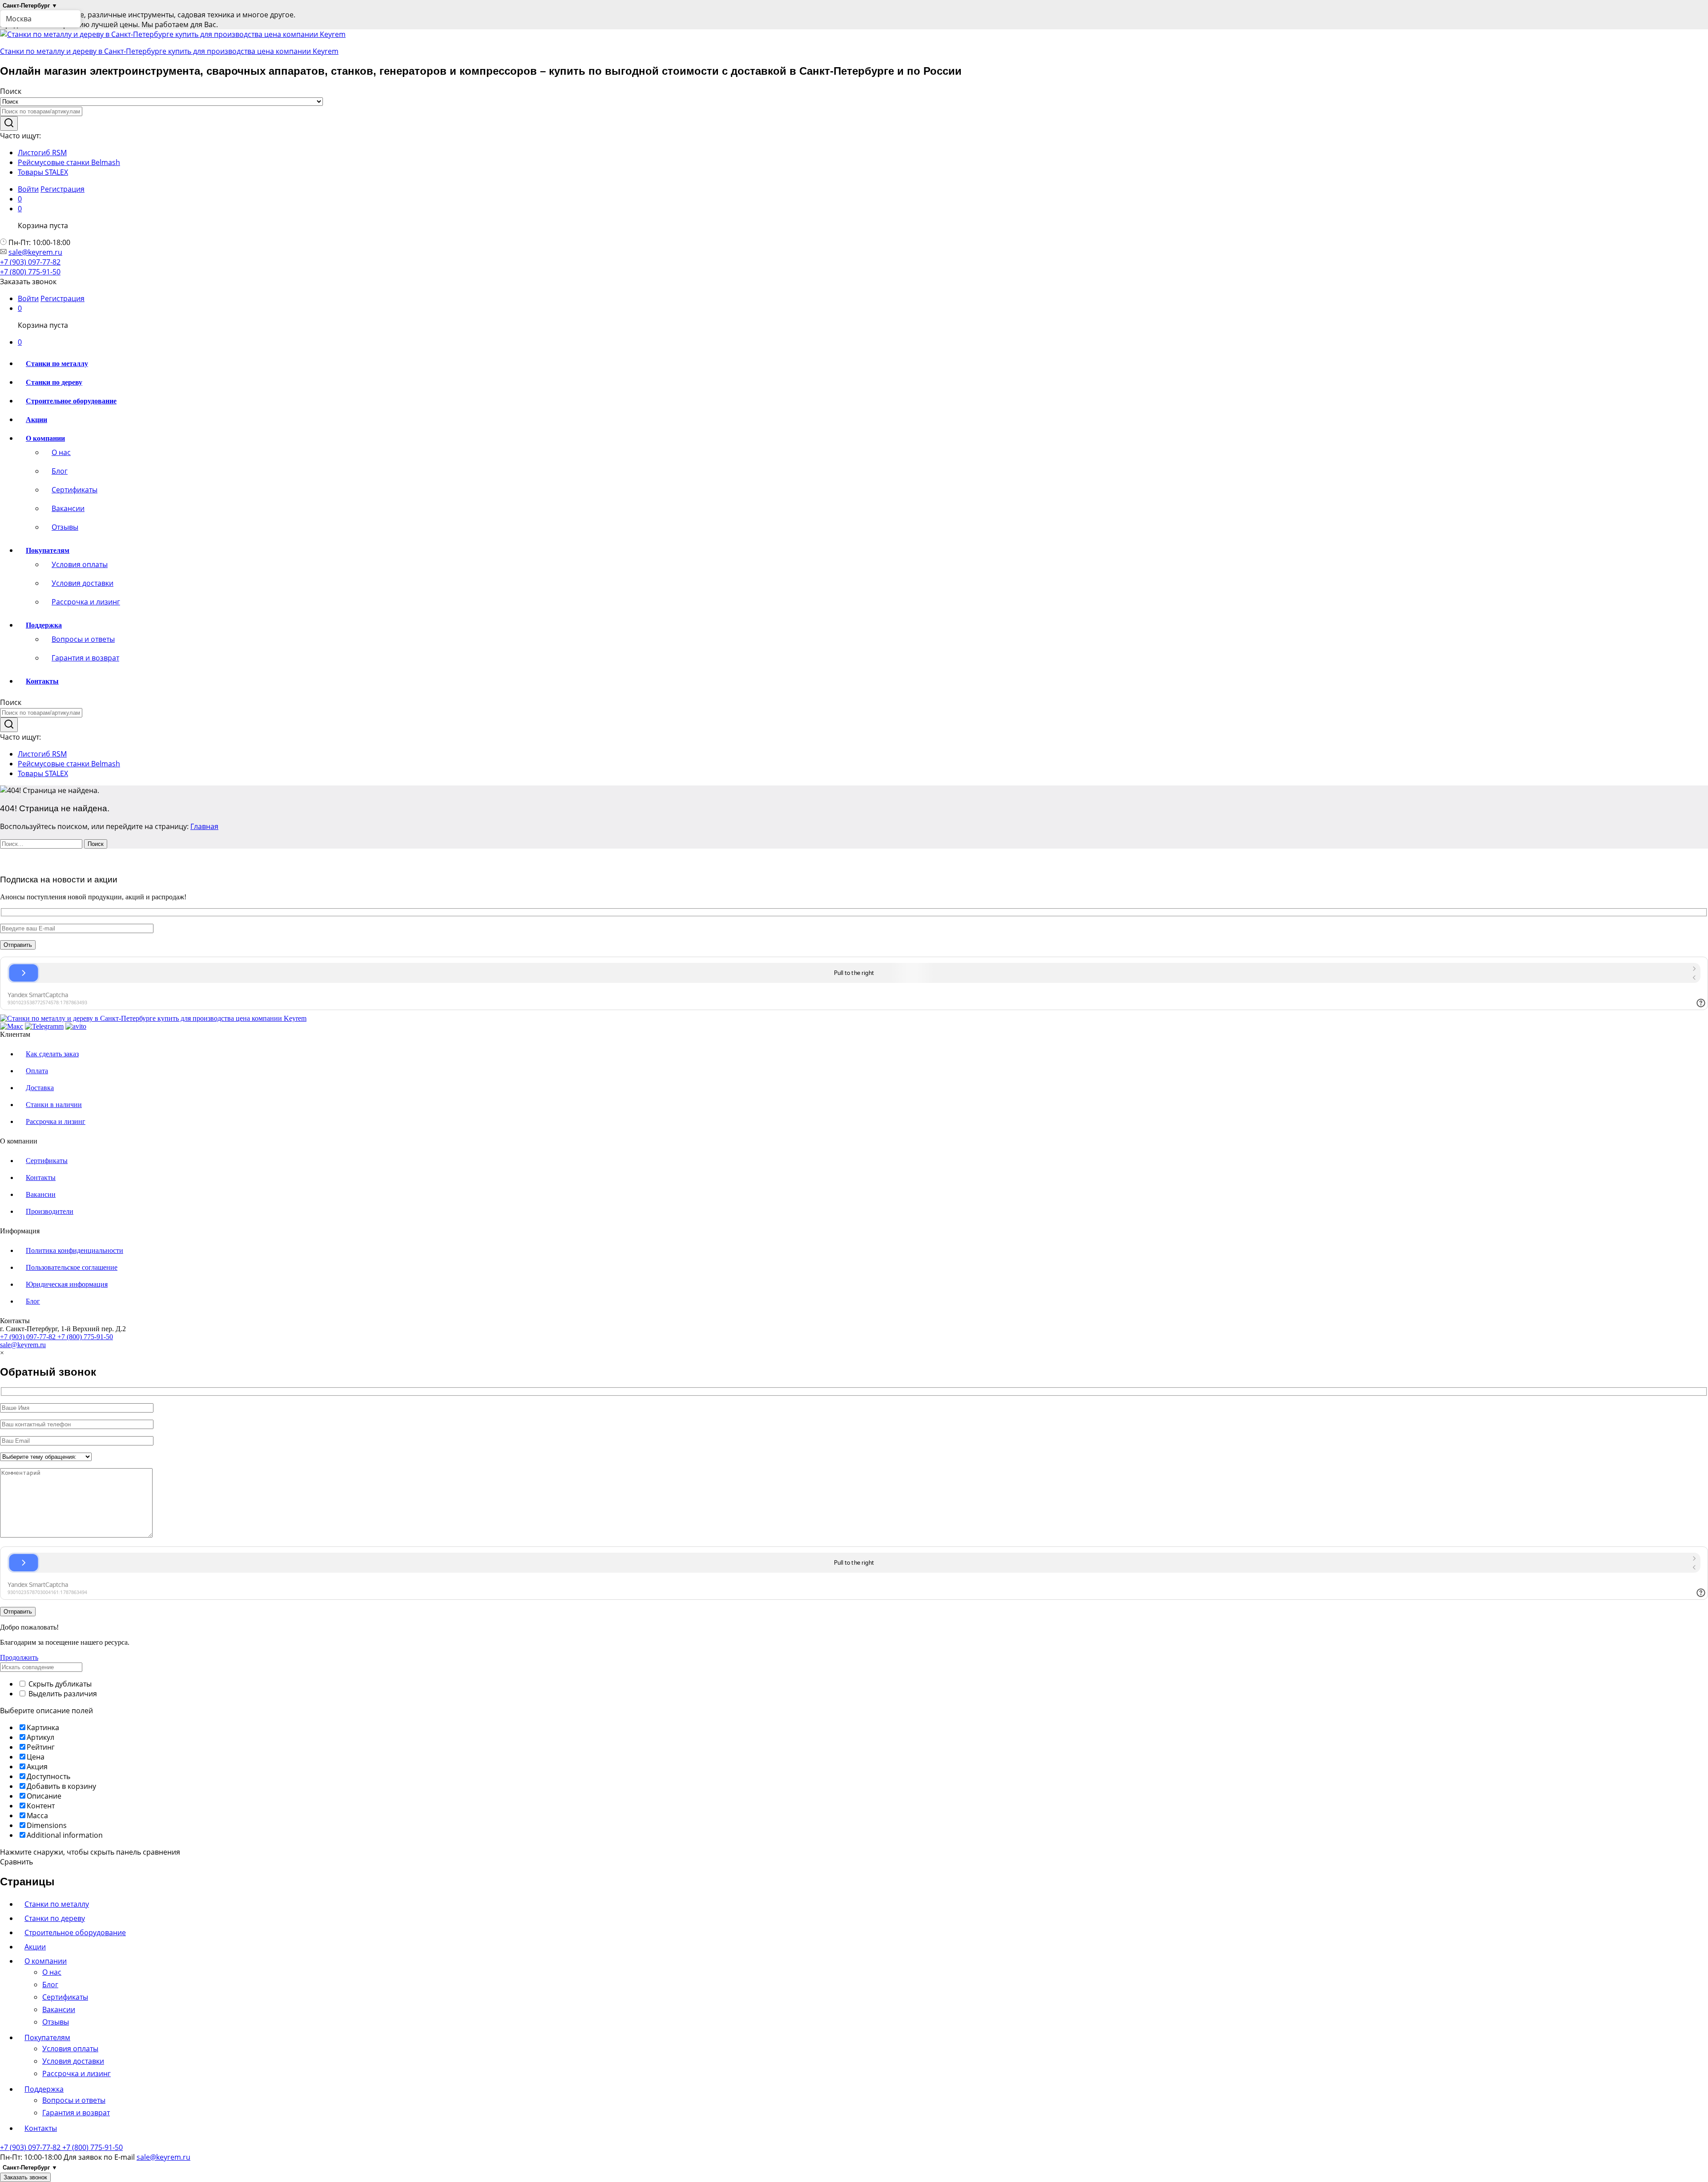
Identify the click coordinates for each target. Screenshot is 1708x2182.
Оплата (37, 1071)
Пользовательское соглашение (72, 1267)
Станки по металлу (57, 364)
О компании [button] (45, 438)
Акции (36, 420)
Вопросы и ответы (83, 639)
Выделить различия (62, 1694)
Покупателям (47, 2037)
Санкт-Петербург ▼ (30, 6)
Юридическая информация (67, 1284)
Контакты (42, 681)
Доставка (40, 1088)
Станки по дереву (54, 382)
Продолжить (19, 1657)
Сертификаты (75, 490)
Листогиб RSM (42, 153)
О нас (61, 452)
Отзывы (65, 527)
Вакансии (68, 508)
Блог (60, 471)
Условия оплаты (80, 564)
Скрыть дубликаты (59, 1684)
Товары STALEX (43, 172)
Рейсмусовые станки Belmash (69, 162)
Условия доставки (83, 583)
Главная (204, 826)
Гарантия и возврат (85, 658)
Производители (50, 1211)
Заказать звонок (25, 2177)
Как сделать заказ (52, 1054)
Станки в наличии (54, 1105)
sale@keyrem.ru (35, 252)
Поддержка (44, 2089)
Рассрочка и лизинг (86, 602)
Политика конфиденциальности (75, 1250)
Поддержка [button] (44, 625)
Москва (19, 19)
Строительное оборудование (71, 401)
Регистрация (62, 189)
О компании (46, 1961)
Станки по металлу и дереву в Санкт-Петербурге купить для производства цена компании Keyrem (169, 51)
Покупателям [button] (48, 550)
